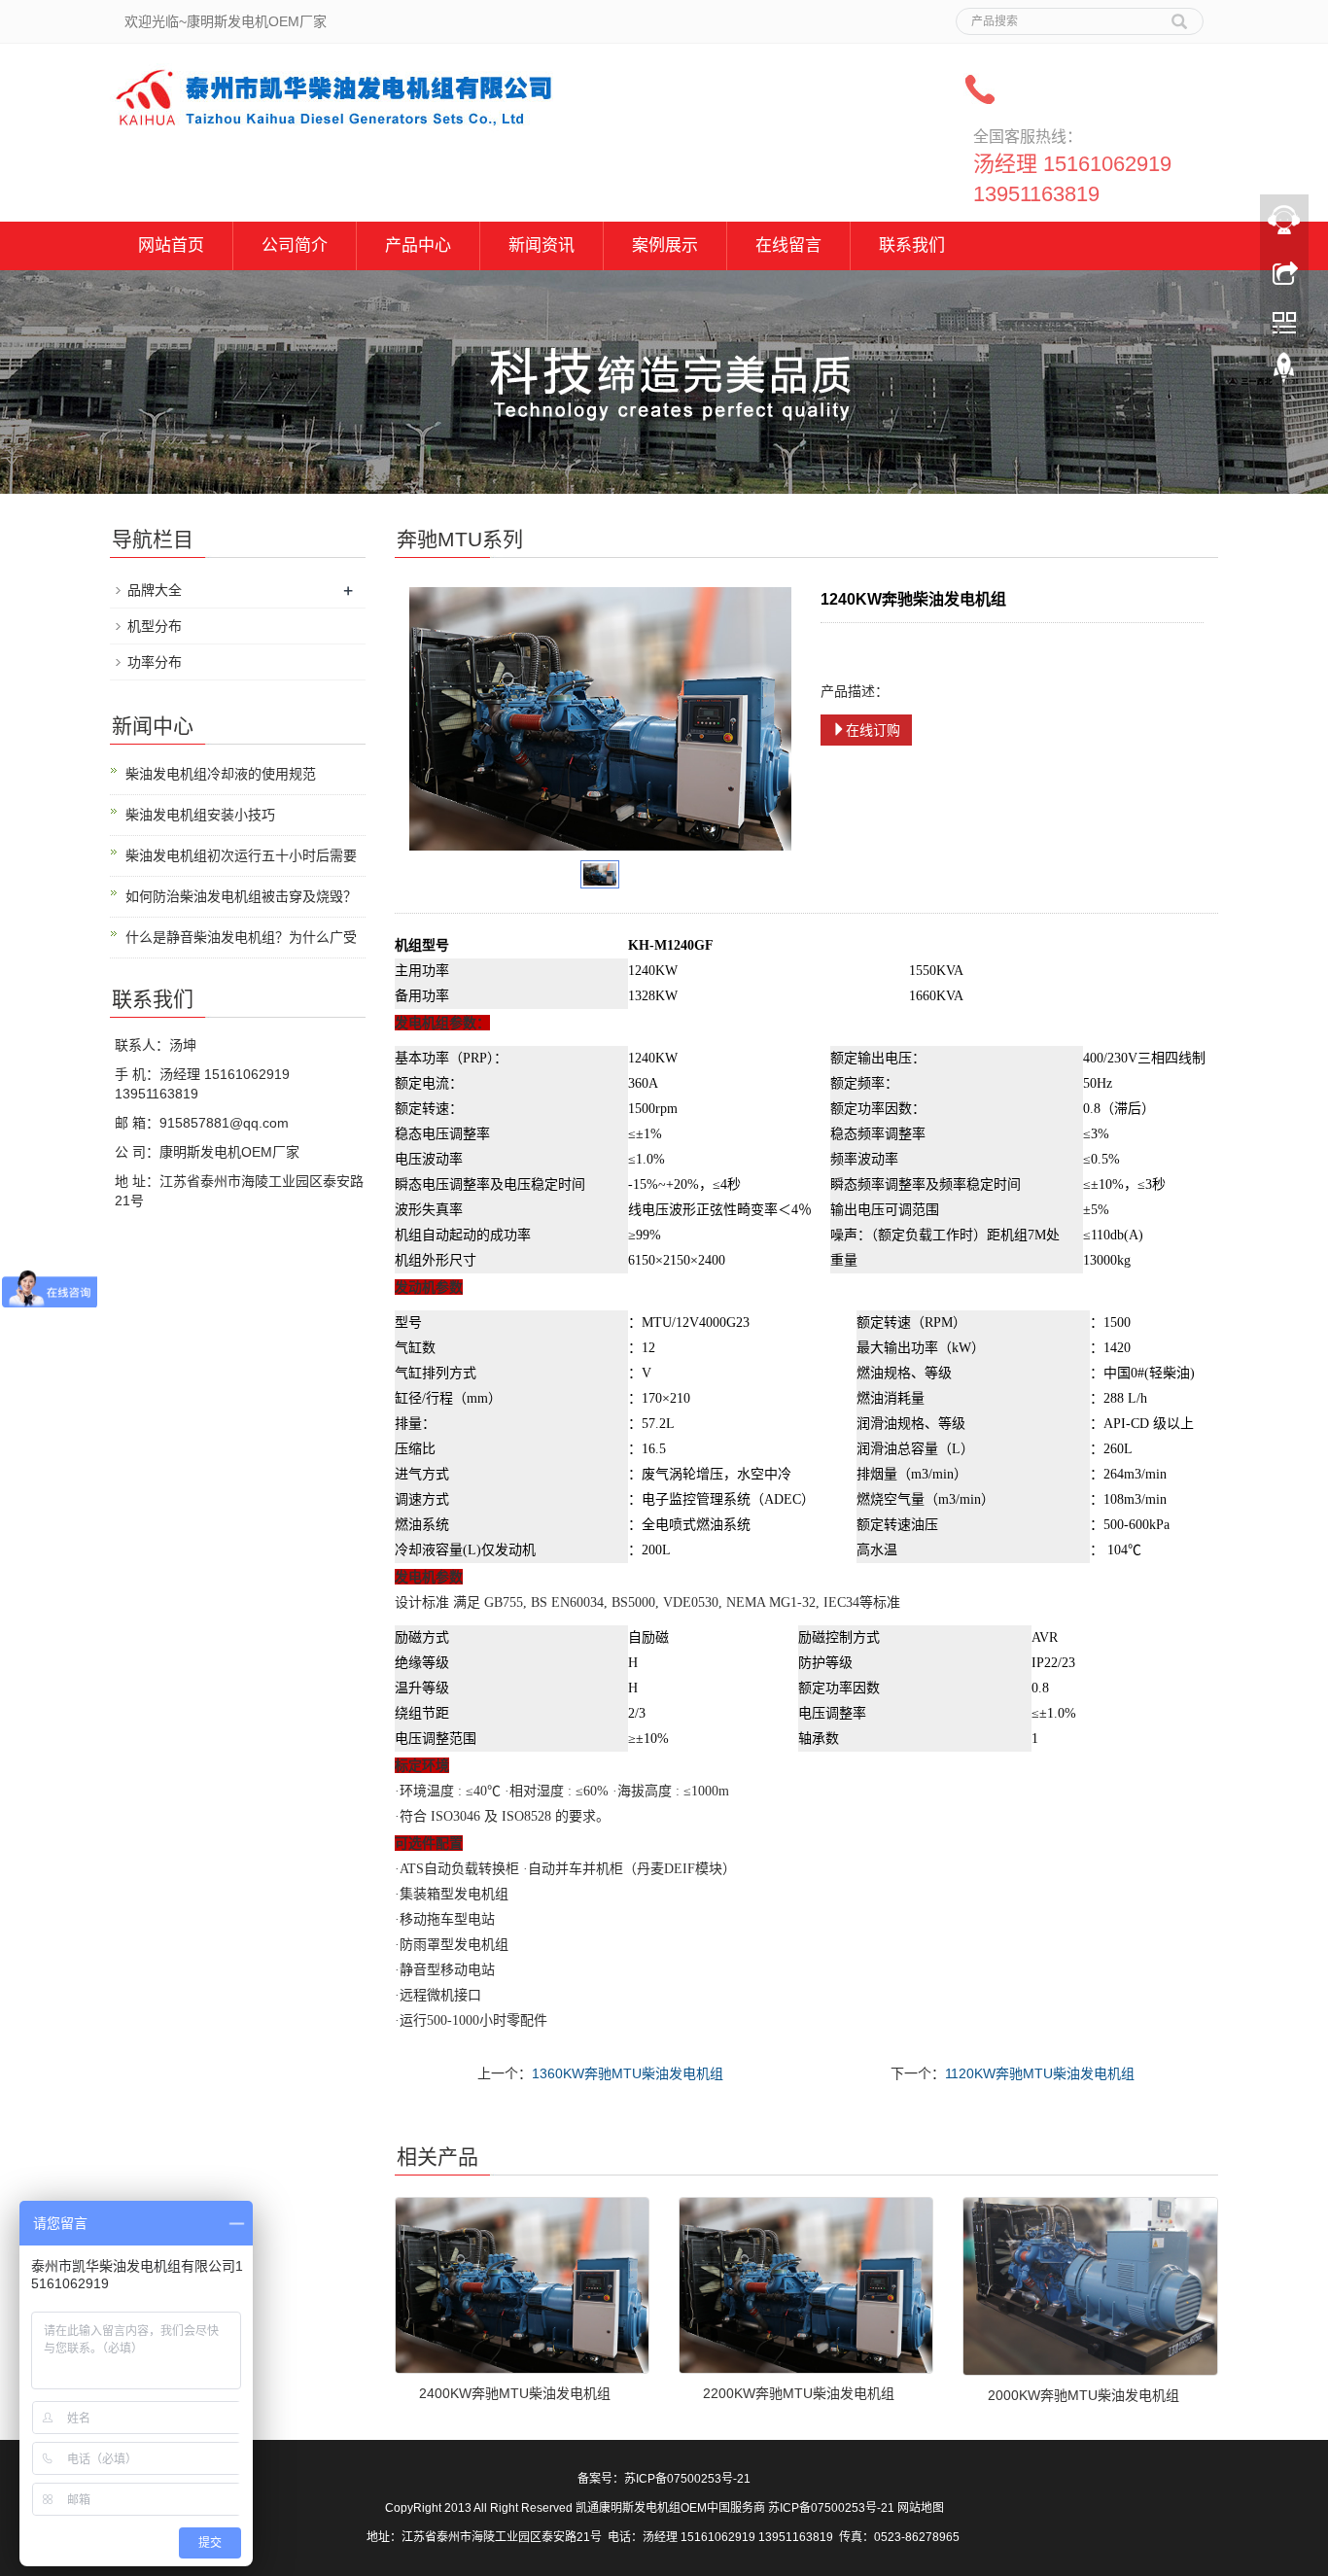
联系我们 (912, 245)
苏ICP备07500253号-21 (687, 2479)
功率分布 (155, 662)
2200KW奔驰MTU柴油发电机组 (799, 2393)
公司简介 (295, 245)
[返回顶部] (1284, 372)
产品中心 (418, 245)
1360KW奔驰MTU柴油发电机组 (628, 2073)
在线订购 (873, 730)
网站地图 (921, 2508)
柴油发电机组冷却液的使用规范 (221, 774)
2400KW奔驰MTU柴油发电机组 (515, 2393)
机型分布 (155, 626)
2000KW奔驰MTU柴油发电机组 (1083, 2395)
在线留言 (788, 245)
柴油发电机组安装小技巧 (200, 815)
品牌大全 (155, 590)
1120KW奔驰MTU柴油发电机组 (1040, 2073)
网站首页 (171, 245)
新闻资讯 (542, 245)
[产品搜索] (1179, 15)
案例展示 (665, 245)
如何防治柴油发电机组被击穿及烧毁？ (241, 896)
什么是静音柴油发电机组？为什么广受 (241, 937)
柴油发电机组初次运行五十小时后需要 (241, 855)
